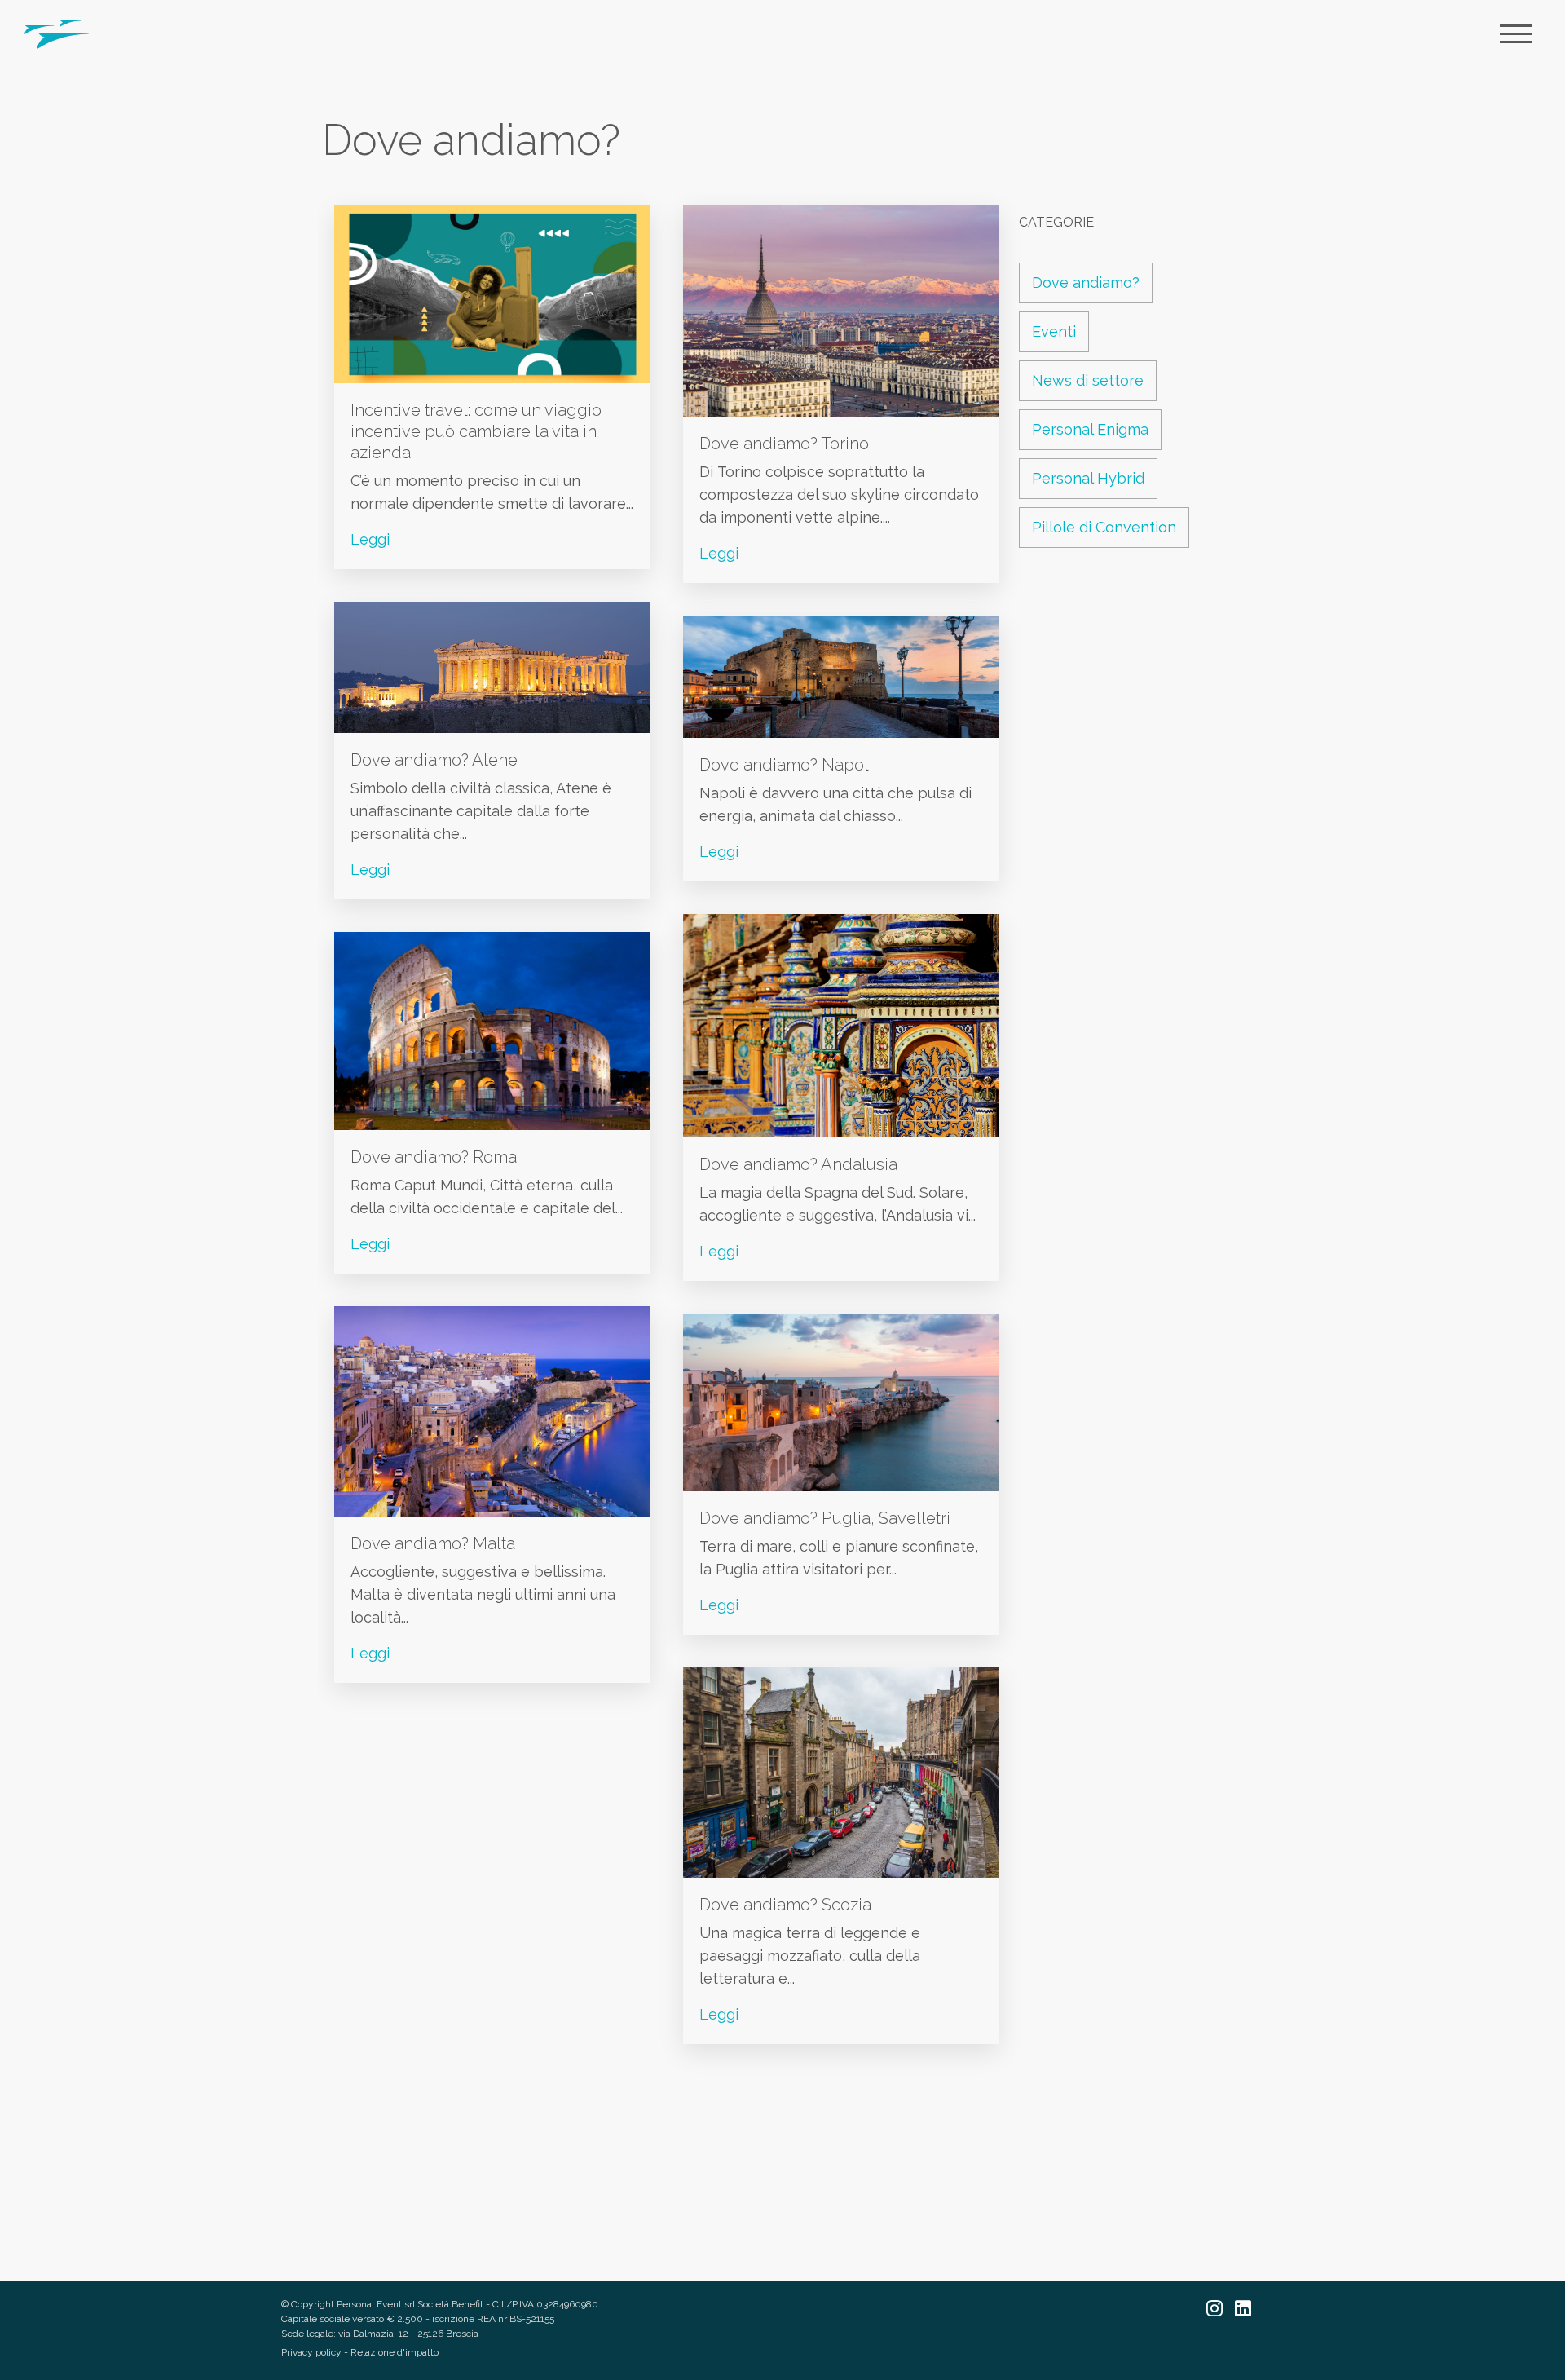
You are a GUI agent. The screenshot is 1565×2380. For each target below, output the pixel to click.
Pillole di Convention (1104, 527)
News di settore (1088, 380)
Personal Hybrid (1088, 478)
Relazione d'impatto (395, 2352)
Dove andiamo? (1086, 283)
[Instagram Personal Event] (1221, 2310)
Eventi (1054, 331)
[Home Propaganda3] (57, 33)
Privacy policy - (316, 2352)
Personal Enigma (1090, 429)
